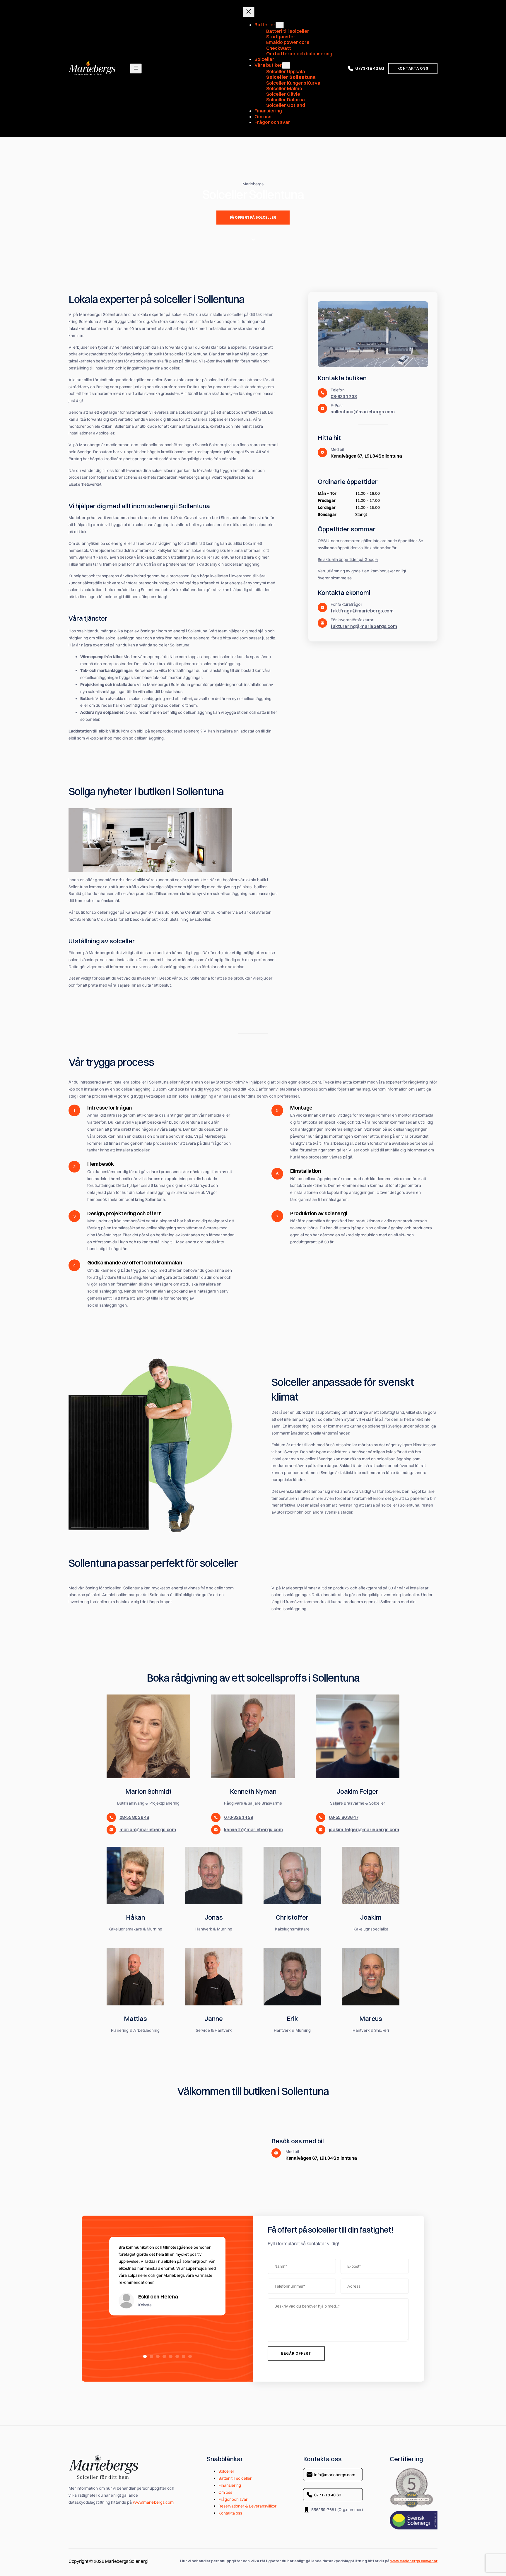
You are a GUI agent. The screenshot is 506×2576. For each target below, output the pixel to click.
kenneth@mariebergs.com (253, 1829)
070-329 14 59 (238, 1817)
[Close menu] (249, 12)
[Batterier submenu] (280, 25)
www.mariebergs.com (153, 2502)
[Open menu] (136, 69)
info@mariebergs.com (335, 2475)
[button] (145, 2356)
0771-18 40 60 (370, 68)
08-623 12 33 (344, 396)
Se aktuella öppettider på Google (348, 559)
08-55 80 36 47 (344, 1817)
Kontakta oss (413, 68)
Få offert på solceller (253, 217)
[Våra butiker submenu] (286, 65)
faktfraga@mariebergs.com (362, 611)
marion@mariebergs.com (148, 1829)
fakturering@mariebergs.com (364, 626)
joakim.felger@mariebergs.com (364, 1829)
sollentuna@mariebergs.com (363, 412)
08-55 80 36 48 (134, 1817)
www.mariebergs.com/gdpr (414, 2561)
